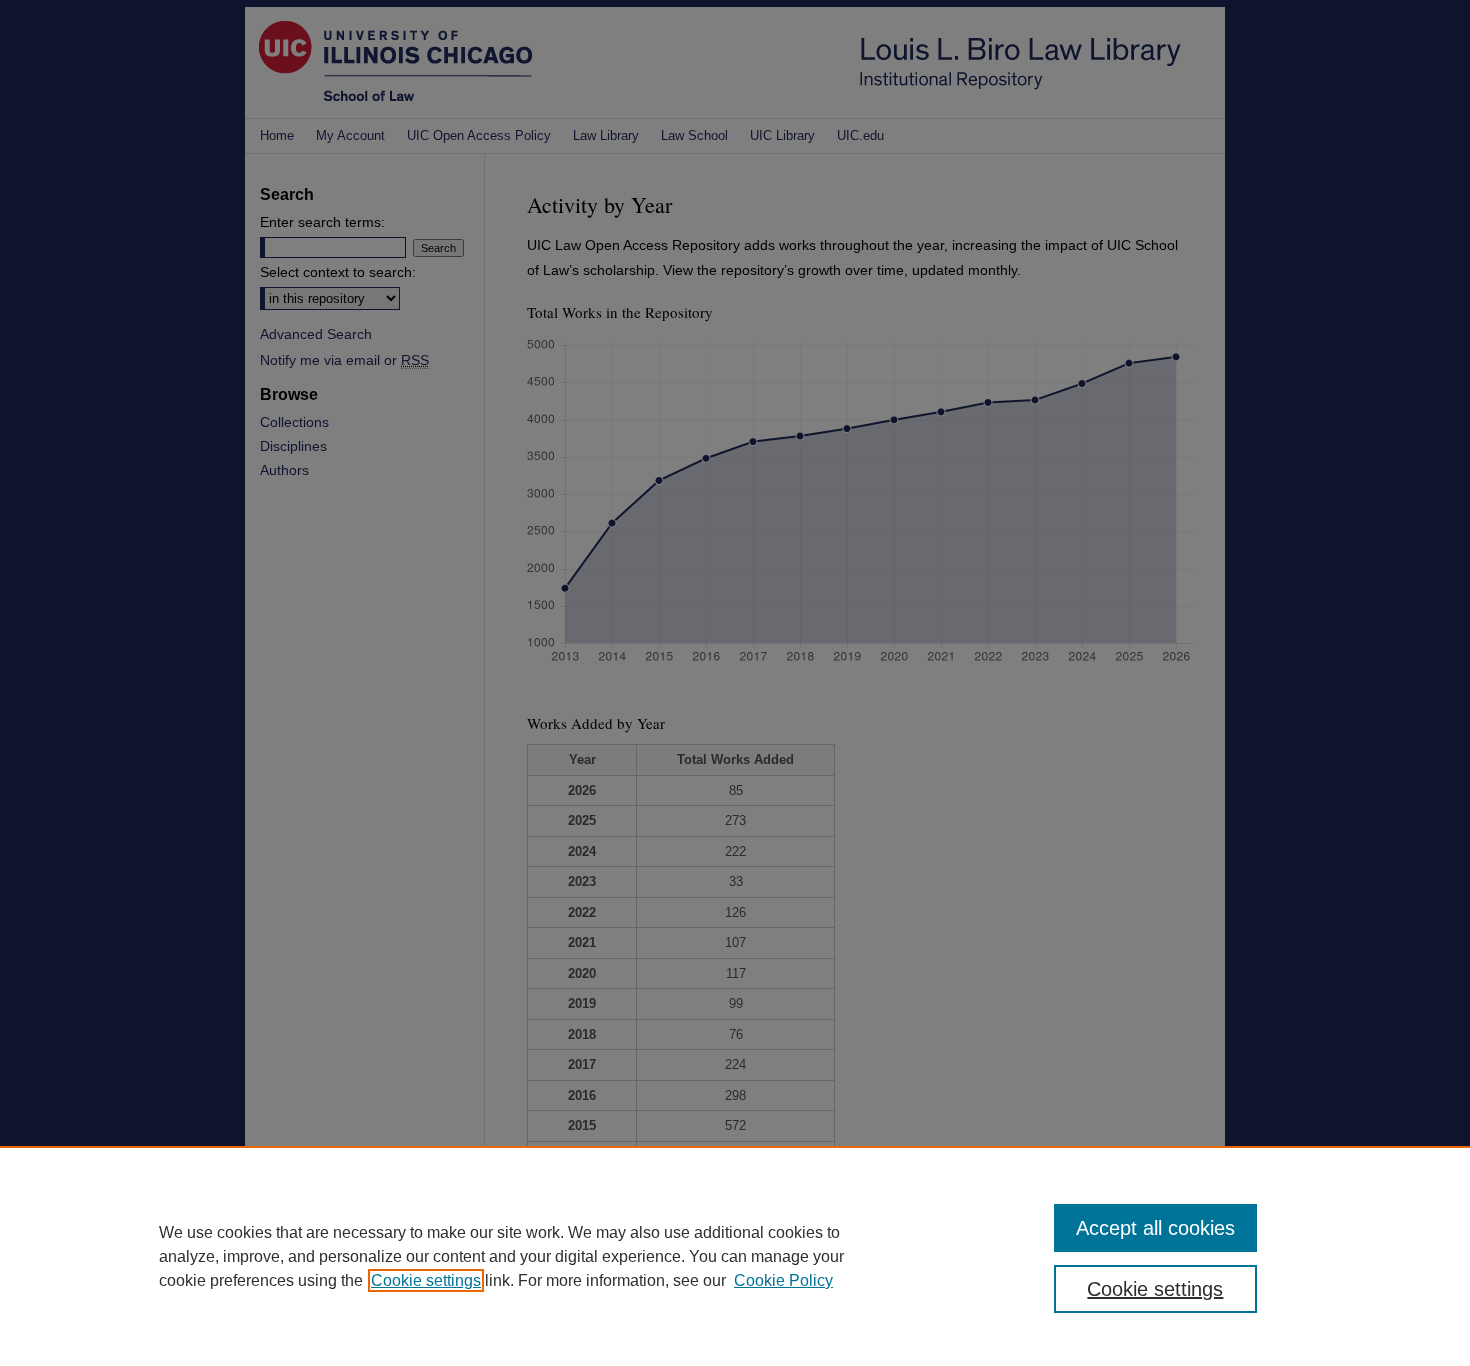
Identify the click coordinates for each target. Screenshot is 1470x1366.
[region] (735, 1256)
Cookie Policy (783, 1280)
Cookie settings (426, 1280)
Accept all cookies (1155, 1228)
